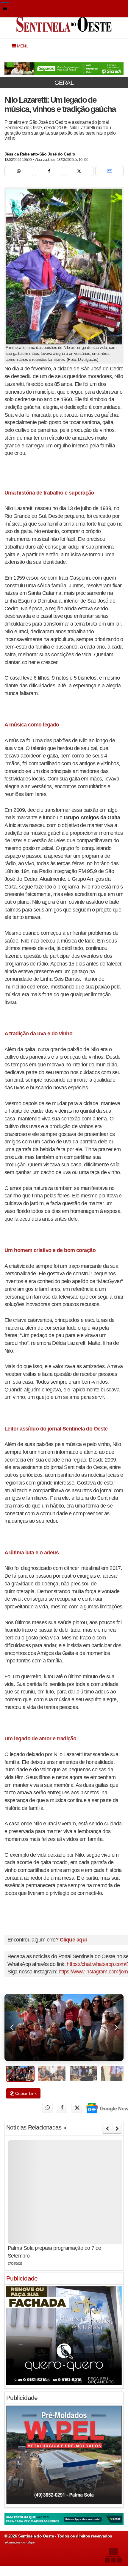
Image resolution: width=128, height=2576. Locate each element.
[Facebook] (49, 171)
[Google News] (110, 171)
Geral (64, 83)
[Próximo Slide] (117, 2129)
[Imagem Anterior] (12, 2028)
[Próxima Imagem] (116, 2028)
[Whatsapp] (19, 171)
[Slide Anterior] (107, 2129)
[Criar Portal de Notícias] (113, 2555)
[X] (79, 171)
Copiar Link (25, 2093)
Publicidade (22, 2278)
